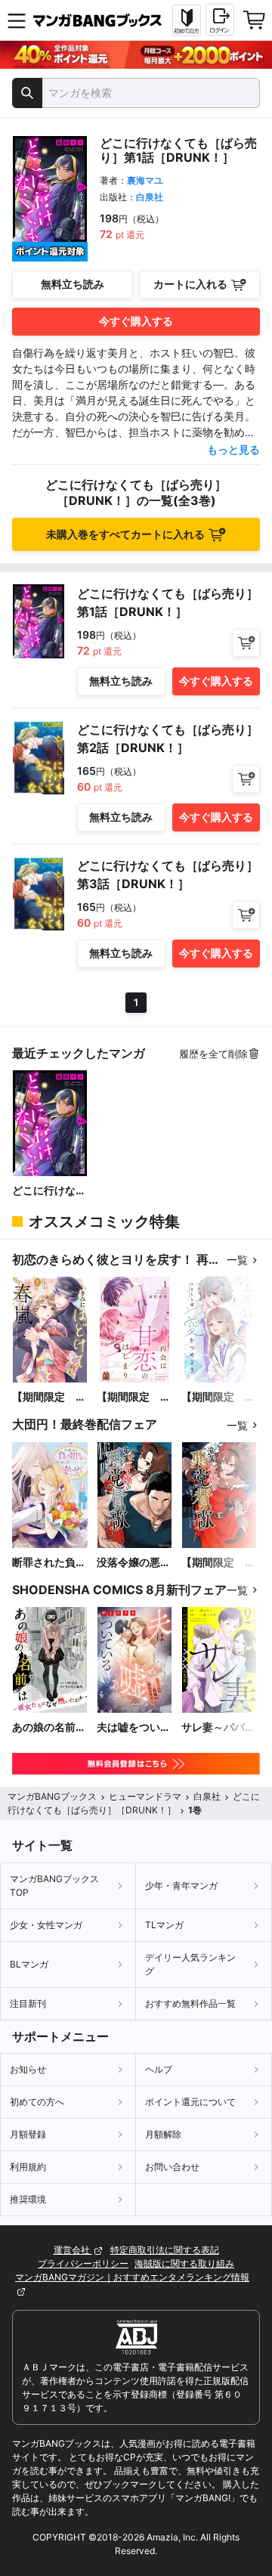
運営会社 (73, 2250)
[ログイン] (220, 20)
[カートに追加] (246, 643)
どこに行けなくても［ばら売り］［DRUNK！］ (49, 1191)
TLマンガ (164, 1925)
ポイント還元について (190, 2102)
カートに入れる (190, 284)
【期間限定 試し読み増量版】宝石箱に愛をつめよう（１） (218, 1397)
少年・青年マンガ (181, 1886)
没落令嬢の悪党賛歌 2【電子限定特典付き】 (134, 1563)
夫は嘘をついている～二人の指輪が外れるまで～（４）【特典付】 (134, 1728)
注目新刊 (28, 2003)
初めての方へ (37, 2102)
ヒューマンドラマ (145, 1796)
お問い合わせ (172, 2167)
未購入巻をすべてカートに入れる (125, 534)
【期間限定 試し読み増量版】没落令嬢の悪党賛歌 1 (218, 1563)
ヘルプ (159, 2069)
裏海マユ (145, 180)
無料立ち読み (73, 284)
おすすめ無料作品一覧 (190, 2003)
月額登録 (28, 2134)
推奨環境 (28, 2199)
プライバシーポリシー (83, 2263)
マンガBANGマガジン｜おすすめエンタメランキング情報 (132, 2277)
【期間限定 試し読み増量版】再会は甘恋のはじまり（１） (134, 1397)
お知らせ (28, 2069)
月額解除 (163, 2134)
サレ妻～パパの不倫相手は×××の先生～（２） (219, 1728)
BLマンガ (29, 1964)
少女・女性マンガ (46, 1925)
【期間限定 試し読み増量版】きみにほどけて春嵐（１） (49, 1397)
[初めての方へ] (187, 20)
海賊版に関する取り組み (184, 2263)
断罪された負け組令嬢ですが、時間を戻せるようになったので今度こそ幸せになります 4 (49, 1563)
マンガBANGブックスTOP (54, 1886)
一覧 (237, 1260)
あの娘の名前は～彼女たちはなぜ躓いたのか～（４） (49, 1728)
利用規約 (28, 2167)
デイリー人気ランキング (190, 1964)
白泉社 (150, 197)
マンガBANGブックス (52, 1796)
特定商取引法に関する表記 (165, 2250)
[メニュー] (17, 20)
